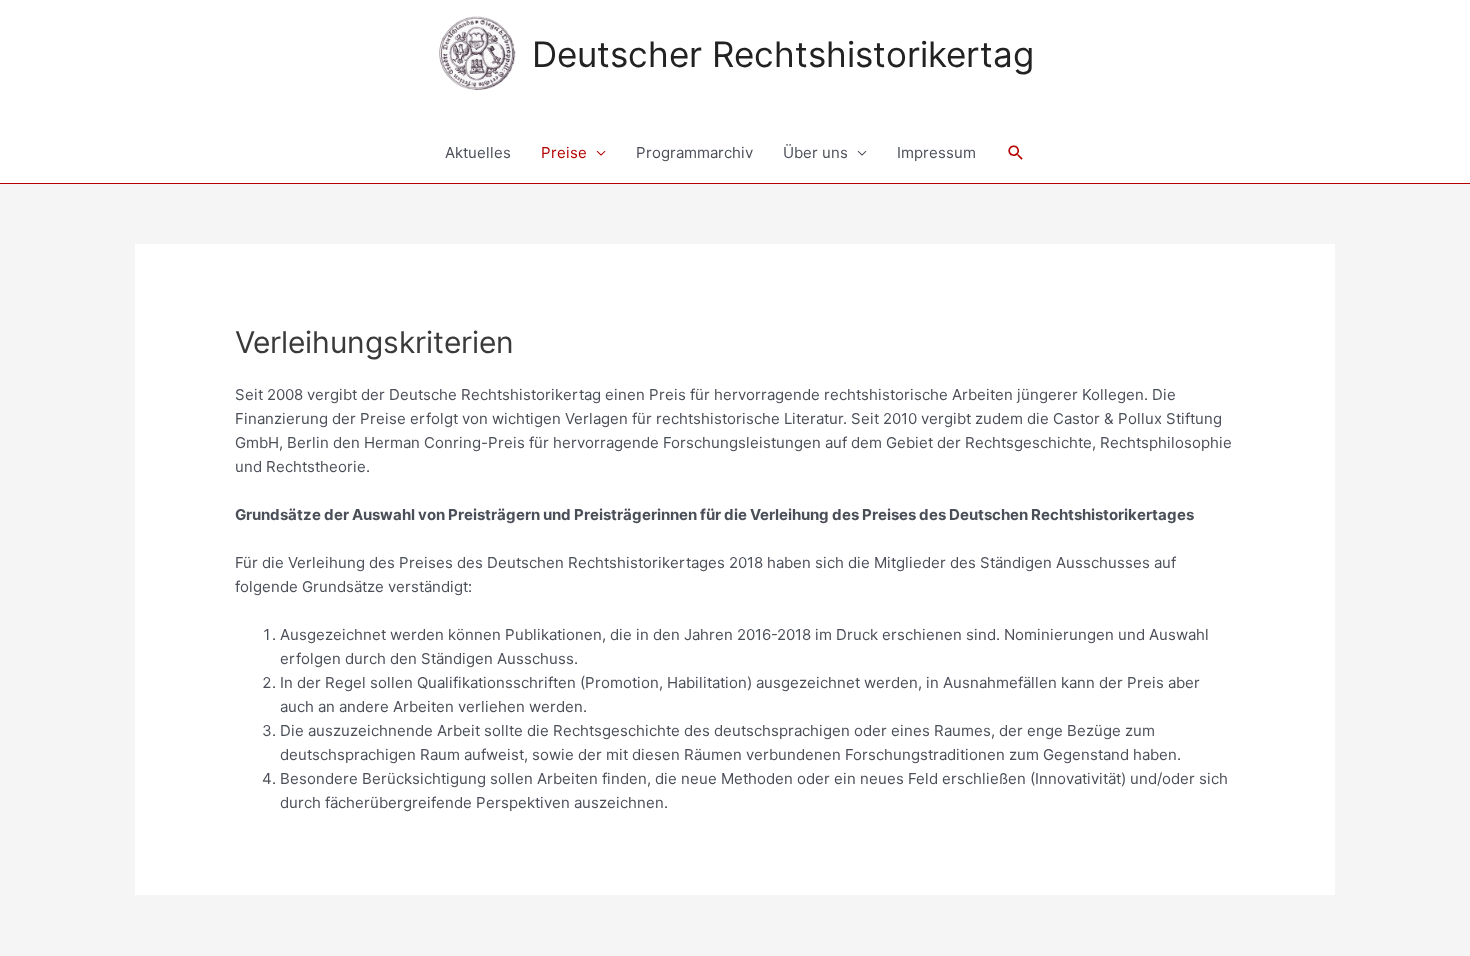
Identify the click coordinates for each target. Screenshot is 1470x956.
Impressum (936, 152)
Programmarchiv (694, 152)
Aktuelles (478, 152)
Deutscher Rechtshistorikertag (783, 54)
